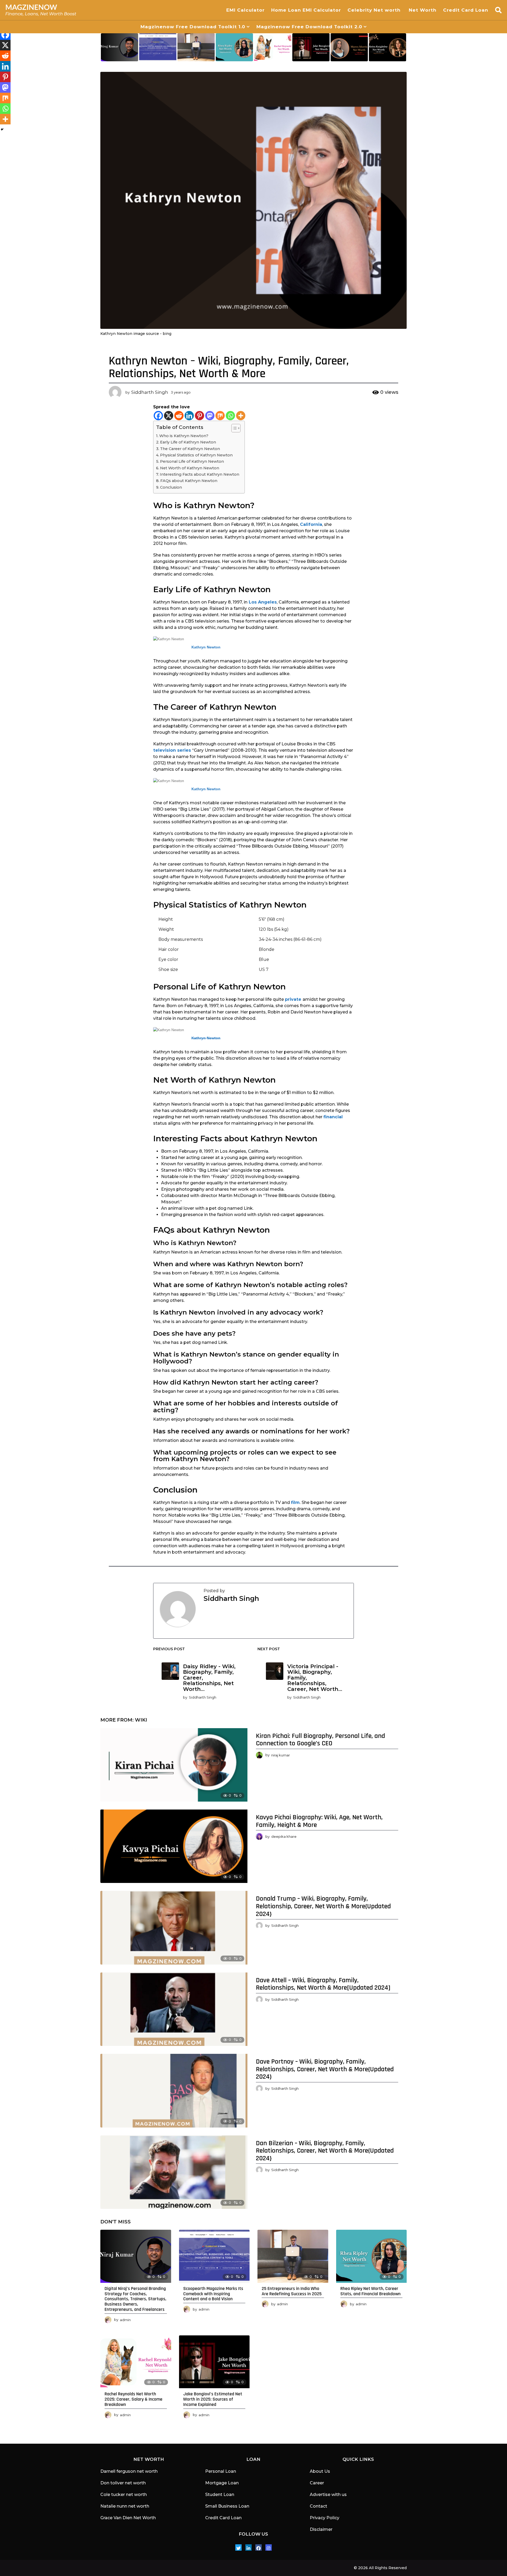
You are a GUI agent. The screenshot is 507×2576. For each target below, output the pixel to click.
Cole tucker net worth (124, 2495)
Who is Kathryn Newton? (184, 436)
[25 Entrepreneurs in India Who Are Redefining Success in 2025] (293, 2256)
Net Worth (423, 10)
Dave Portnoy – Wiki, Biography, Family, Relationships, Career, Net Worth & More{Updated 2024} (325, 2069)
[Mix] (220, 416)
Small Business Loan (227, 2506)
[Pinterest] (199, 416)
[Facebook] (158, 416)
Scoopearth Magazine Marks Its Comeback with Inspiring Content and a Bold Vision (213, 2294)
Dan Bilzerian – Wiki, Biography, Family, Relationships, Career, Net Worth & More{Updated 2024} (325, 2151)
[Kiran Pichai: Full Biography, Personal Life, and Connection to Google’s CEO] (174, 1765)
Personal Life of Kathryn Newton (192, 461)
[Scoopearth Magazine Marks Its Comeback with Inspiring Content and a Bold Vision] (214, 2256)
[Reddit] (179, 416)
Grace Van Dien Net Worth (128, 2518)
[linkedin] (248, 2547)
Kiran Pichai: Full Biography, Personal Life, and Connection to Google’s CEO (320, 1740)
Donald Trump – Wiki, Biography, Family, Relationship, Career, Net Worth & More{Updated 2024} (323, 1906)
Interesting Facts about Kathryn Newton (199, 474)
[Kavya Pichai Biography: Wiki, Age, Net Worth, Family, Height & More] (174, 1846)
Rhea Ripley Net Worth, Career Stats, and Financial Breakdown (370, 2291)
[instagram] (269, 2547)
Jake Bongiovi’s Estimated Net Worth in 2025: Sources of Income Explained (213, 2399)
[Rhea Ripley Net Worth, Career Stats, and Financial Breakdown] (372, 2256)
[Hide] (2, 129)
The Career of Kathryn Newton (190, 449)
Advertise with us (328, 2495)
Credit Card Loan (466, 10)
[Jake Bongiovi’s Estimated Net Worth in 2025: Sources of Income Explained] (214, 2362)
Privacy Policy (325, 2518)
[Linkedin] (189, 416)
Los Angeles (262, 602)
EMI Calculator (245, 10)
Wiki (141, 1720)
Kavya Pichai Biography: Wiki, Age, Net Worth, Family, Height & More (319, 1821)
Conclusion (171, 487)
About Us (320, 2471)
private (293, 999)
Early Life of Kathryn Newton (188, 442)
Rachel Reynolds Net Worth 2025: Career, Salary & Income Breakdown (133, 2399)
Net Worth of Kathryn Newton (190, 468)
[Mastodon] (210, 416)
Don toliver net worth (123, 2483)
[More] (241, 416)
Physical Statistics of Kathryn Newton (196, 455)
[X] (169, 416)
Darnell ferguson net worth (129, 2471)
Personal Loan (221, 2471)
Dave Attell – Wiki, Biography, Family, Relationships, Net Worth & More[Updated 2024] (323, 1984)
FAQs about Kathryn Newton (189, 481)
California (311, 524)
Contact (318, 2506)
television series (172, 750)
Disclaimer (321, 2529)
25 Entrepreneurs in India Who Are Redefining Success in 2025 (292, 2291)
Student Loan (220, 2495)
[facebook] (259, 2547)
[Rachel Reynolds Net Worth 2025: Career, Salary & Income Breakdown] (136, 2362)
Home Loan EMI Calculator (306, 10)
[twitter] (238, 2547)
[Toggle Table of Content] (233, 428)
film (295, 1502)
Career (317, 2483)
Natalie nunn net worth (125, 2506)
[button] (498, 10)
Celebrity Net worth (375, 10)
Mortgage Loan (222, 2483)
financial (333, 1117)
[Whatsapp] (230, 416)
